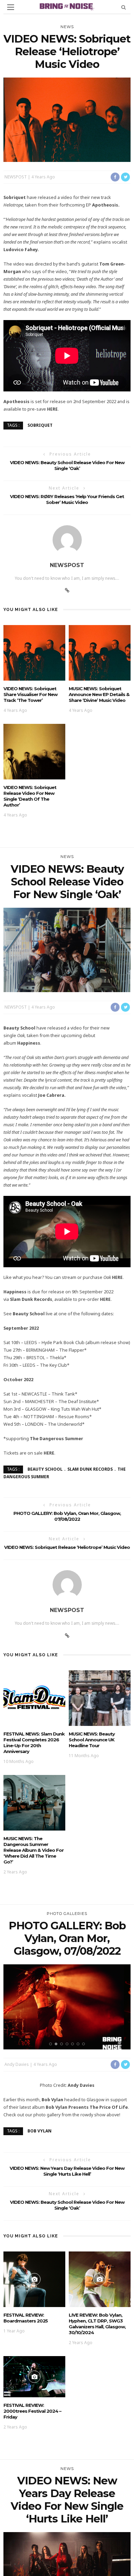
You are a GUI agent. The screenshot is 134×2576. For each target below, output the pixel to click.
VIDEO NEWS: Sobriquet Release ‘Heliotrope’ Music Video (67, 1547)
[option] (67, 2007)
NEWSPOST (16, 177)
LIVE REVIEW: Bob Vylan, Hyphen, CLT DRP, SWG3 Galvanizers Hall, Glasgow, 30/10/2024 (97, 2324)
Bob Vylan (40, 2131)
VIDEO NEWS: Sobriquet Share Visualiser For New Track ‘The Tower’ (30, 694)
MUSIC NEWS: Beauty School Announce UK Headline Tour (92, 1740)
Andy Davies (17, 2064)
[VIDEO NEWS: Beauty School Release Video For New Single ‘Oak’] (67, 949)
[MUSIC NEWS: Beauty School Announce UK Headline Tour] (100, 1697)
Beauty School (45, 1469)
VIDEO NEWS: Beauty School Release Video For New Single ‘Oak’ (67, 465)
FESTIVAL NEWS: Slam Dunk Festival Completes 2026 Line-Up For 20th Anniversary (34, 1743)
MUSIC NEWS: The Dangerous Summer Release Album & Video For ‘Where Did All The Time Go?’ (33, 1850)
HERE (52, 409)
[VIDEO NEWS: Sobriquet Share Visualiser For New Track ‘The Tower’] (34, 652)
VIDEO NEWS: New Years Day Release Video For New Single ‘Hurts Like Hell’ (67, 2171)
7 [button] (85, 2044)
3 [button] (63, 2044)
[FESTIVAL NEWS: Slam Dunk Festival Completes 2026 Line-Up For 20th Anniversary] (34, 1697)
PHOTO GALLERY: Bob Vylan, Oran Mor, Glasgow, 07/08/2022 (67, 1516)
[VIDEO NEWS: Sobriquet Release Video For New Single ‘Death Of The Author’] (34, 751)
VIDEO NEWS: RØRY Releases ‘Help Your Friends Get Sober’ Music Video (67, 499)
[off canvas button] (11, 7)
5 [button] (74, 2044)
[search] (124, 7)
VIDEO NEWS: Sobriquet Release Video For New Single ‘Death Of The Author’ (30, 796)
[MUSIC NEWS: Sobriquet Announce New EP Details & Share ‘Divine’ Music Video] (100, 652)
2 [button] (57, 2044)
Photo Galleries (67, 1914)
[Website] (67, 590)
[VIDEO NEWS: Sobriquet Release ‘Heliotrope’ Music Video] (67, 119)
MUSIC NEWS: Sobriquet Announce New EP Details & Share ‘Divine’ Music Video (99, 694)
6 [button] (79, 2044)
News (67, 27)
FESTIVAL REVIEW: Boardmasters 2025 (26, 2318)
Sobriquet (40, 425)
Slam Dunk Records (90, 1469)
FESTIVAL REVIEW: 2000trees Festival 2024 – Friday (32, 2411)
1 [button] (52, 2044)
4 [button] (68, 2044)
